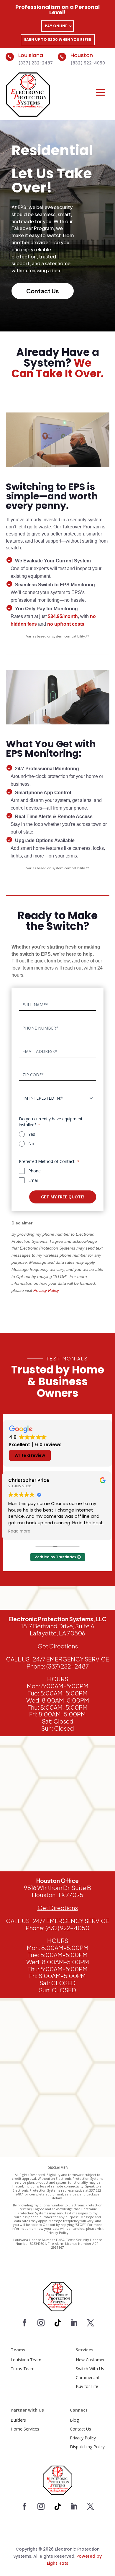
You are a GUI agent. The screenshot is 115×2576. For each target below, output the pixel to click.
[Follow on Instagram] (41, 2323)
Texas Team (23, 2369)
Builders (18, 2420)
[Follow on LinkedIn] (74, 2323)
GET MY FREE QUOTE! (63, 1197)
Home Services (25, 2429)
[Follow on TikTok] (57, 2323)
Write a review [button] (30, 1455)
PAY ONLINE (56, 26)
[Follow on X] (91, 2323)
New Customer (90, 2360)
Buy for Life (87, 2386)
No (31, 1144)
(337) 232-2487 (36, 63)
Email (33, 1180)
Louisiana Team (26, 2360)
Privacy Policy (83, 2438)
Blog (74, 2420)
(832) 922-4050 (88, 63)
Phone (34, 1171)
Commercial (87, 2377)
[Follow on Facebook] (24, 2323)
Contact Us (80, 2429)
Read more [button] (19, 1531)
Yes (32, 1134)
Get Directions (58, 1908)
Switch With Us (90, 2369)
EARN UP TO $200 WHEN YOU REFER (58, 39)
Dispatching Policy (87, 2447)
